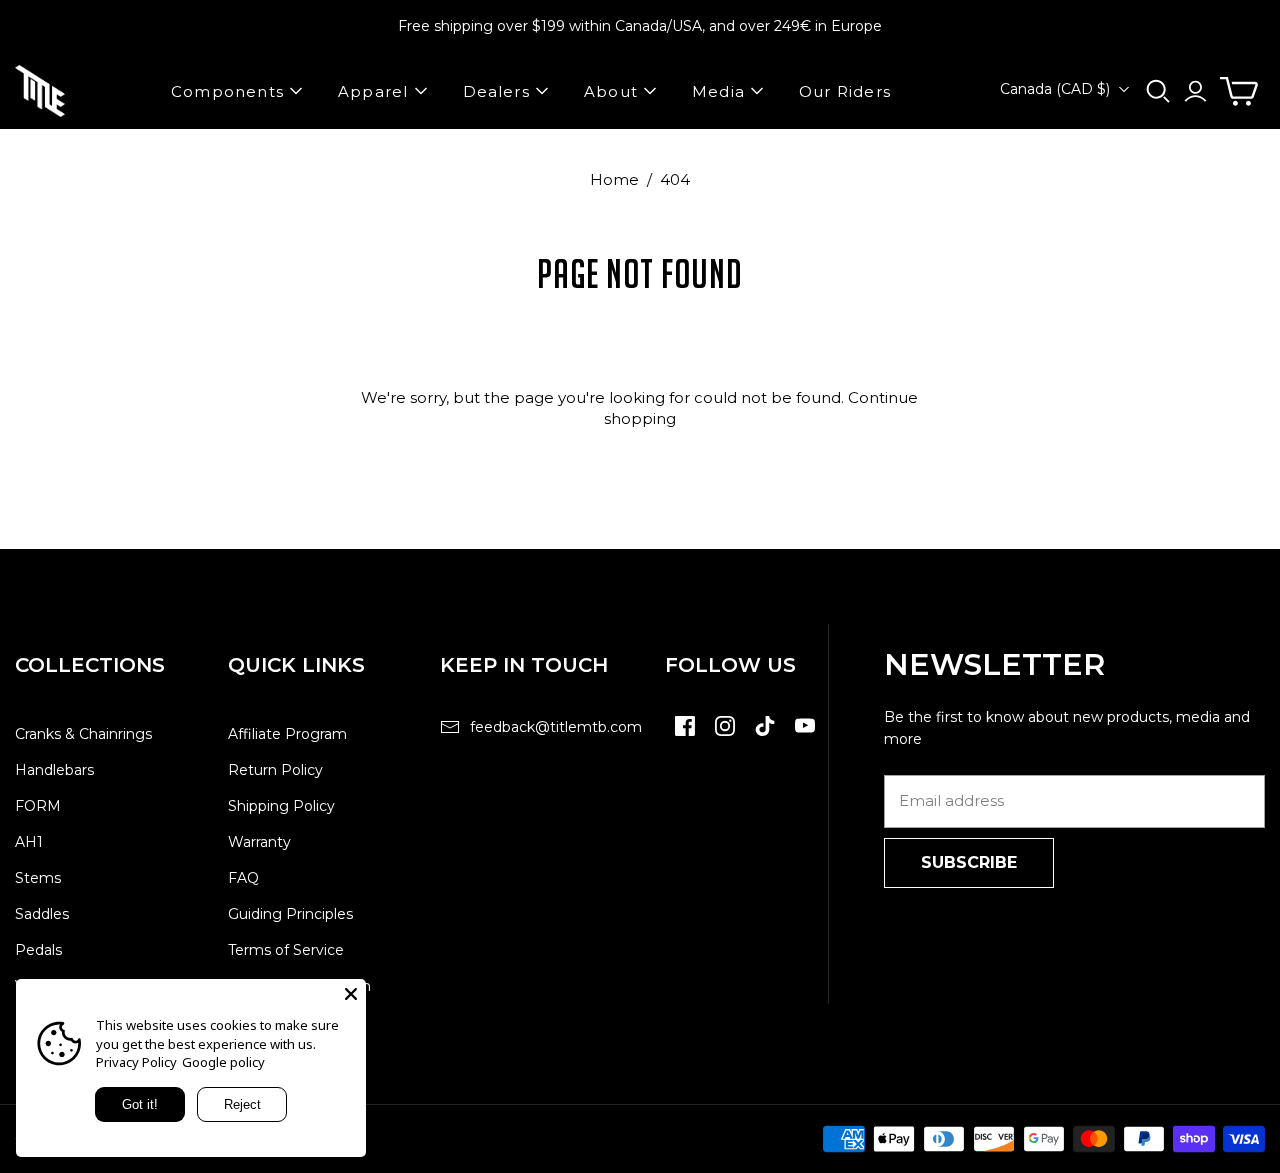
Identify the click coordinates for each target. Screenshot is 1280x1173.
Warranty (259, 842)
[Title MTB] (40, 91)
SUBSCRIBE (969, 862)
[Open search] (1158, 91)
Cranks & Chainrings (83, 734)
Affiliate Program (287, 734)
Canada (1055, 89)
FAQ (243, 878)
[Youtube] (805, 736)
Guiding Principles (290, 914)
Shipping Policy (281, 806)
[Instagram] (725, 736)
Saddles (42, 914)
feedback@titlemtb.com (556, 727)
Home (614, 179)
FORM (38, 806)
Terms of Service (286, 950)
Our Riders (845, 91)
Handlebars (54, 770)
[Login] (1195, 91)
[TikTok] (765, 736)
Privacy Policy (136, 1062)
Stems (38, 878)
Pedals (38, 950)
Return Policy (275, 770)
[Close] (351, 994)
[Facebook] (685, 736)
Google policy (223, 1062)
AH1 (29, 842)
